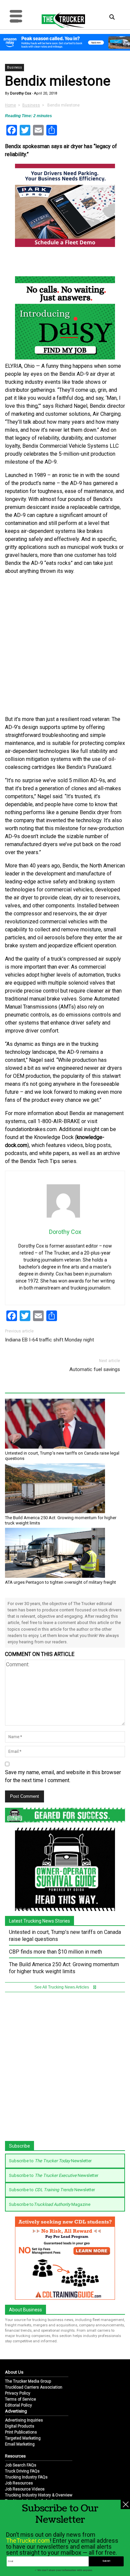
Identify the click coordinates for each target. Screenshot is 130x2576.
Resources (15, 2456)
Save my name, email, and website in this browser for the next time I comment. (63, 1776)
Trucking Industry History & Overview (39, 2495)
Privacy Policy (18, 2393)
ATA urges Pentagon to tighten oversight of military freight (60, 1582)
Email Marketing (20, 2444)
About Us (14, 2372)
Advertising (16, 2411)
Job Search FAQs (21, 2465)
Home (10, 105)
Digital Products (20, 2426)
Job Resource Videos (25, 2489)
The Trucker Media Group (28, 2381)
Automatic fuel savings (95, 1369)
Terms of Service (20, 2399)
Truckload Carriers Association (34, 2387)
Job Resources (19, 2483)
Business (14, 67)
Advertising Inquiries (24, 2420)
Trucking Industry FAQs (26, 2477)
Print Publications (21, 2432)
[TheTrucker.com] (60, 20)
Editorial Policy (18, 2405)
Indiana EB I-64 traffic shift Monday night (49, 1340)
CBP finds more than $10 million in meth (55, 1952)
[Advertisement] (65, 645)
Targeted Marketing (23, 2438)
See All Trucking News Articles (62, 1987)
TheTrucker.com (28, 2541)
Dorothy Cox (20, 93)
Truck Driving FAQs (22, 2471)
